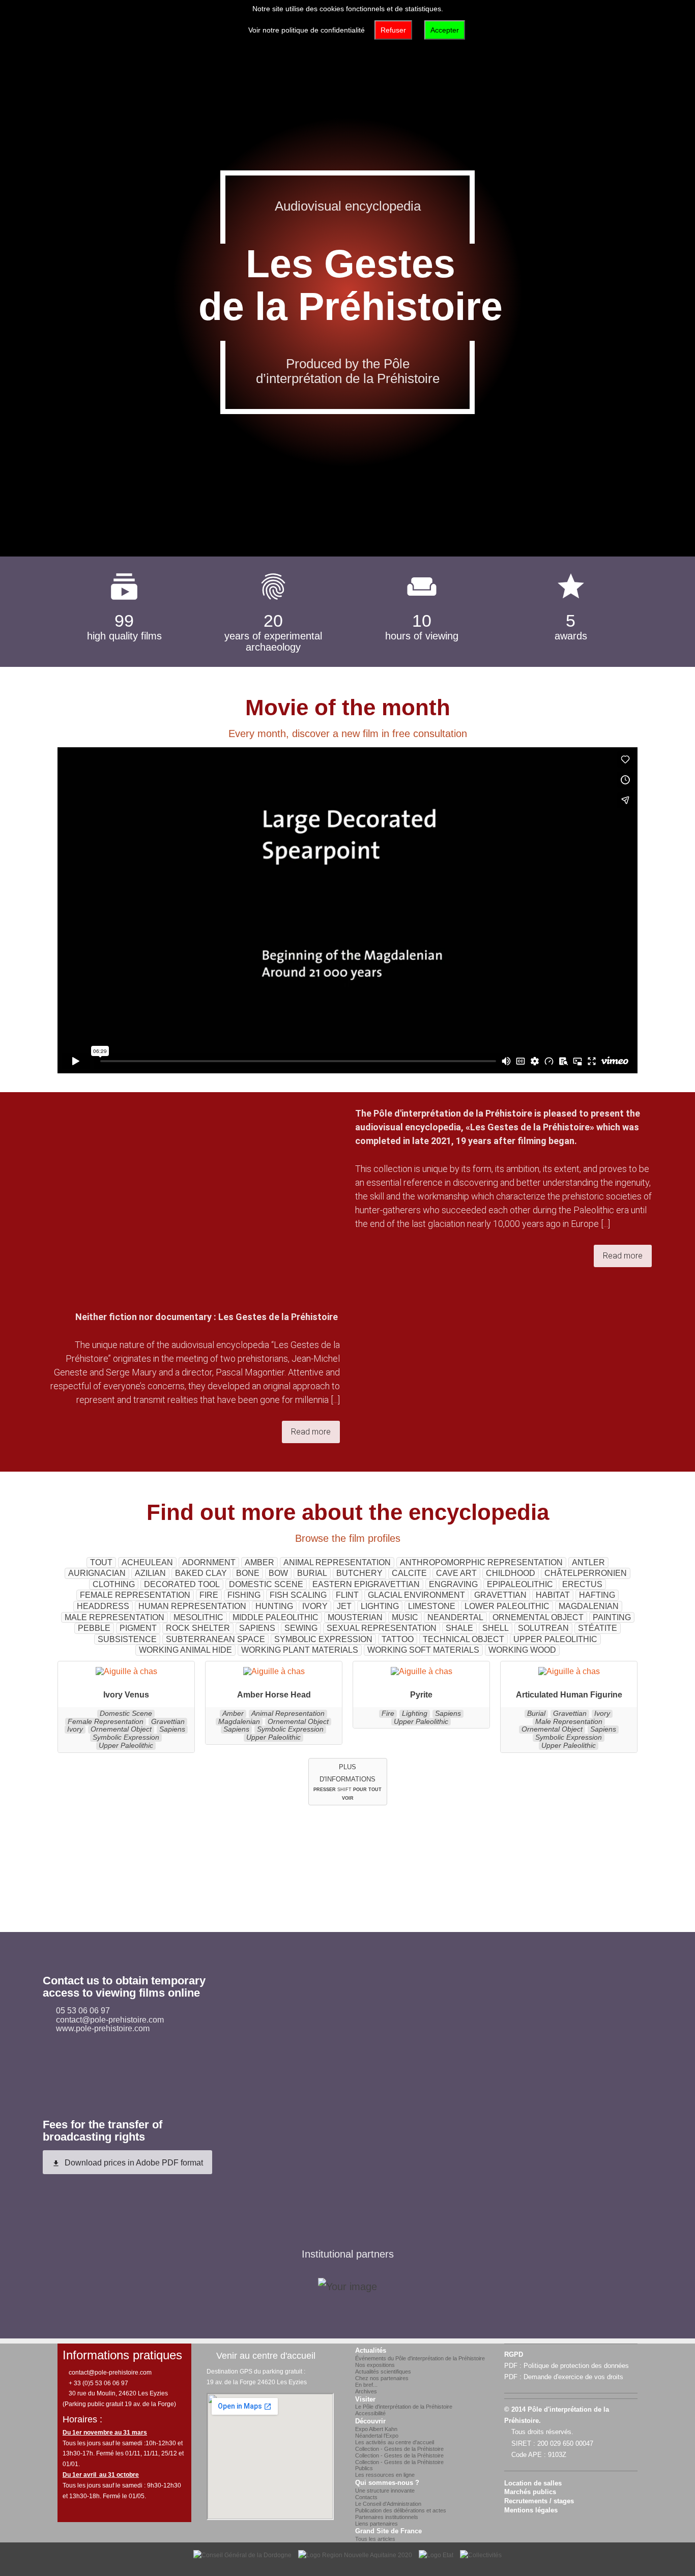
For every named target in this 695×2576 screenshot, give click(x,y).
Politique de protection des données (576, 2366)
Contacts (366, 2497)
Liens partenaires (377, 2524)
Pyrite (421, 1695)
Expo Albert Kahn (376, 2429)
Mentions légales (531, 2510)
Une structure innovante (385, 2491)
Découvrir (370, 2421)
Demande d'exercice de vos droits (573, 2377)
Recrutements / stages (539, 2501)
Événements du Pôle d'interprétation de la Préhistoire (420, 2358)
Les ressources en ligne (385, 2475)
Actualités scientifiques (383, 2372)
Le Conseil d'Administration (388, 2504)
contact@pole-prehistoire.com (109, 2373)
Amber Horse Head (274, 1695)
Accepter (445, 30)
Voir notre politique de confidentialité (307, 30)
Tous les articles (375, 2539)
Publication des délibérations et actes (401, 2510)
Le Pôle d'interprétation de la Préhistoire (404, 2407)
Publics (364, 2468)
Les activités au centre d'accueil (395, 2442)
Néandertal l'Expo (377, 2436)
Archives (366, 2391)
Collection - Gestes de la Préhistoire (399, 2449)
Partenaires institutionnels (387, 2517)
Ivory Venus (126, 1695)
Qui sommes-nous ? (387, 2483)
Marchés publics (530, 2492)
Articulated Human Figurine (569, 1695)
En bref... (366, 2385)
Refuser (393, 30)
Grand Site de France (388, 2531)
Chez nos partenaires (382, 2378)
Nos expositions (375, 2365)
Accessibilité (370, 2413)
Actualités (371, 2351)
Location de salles (533, 2483)
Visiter (365, 2399)
